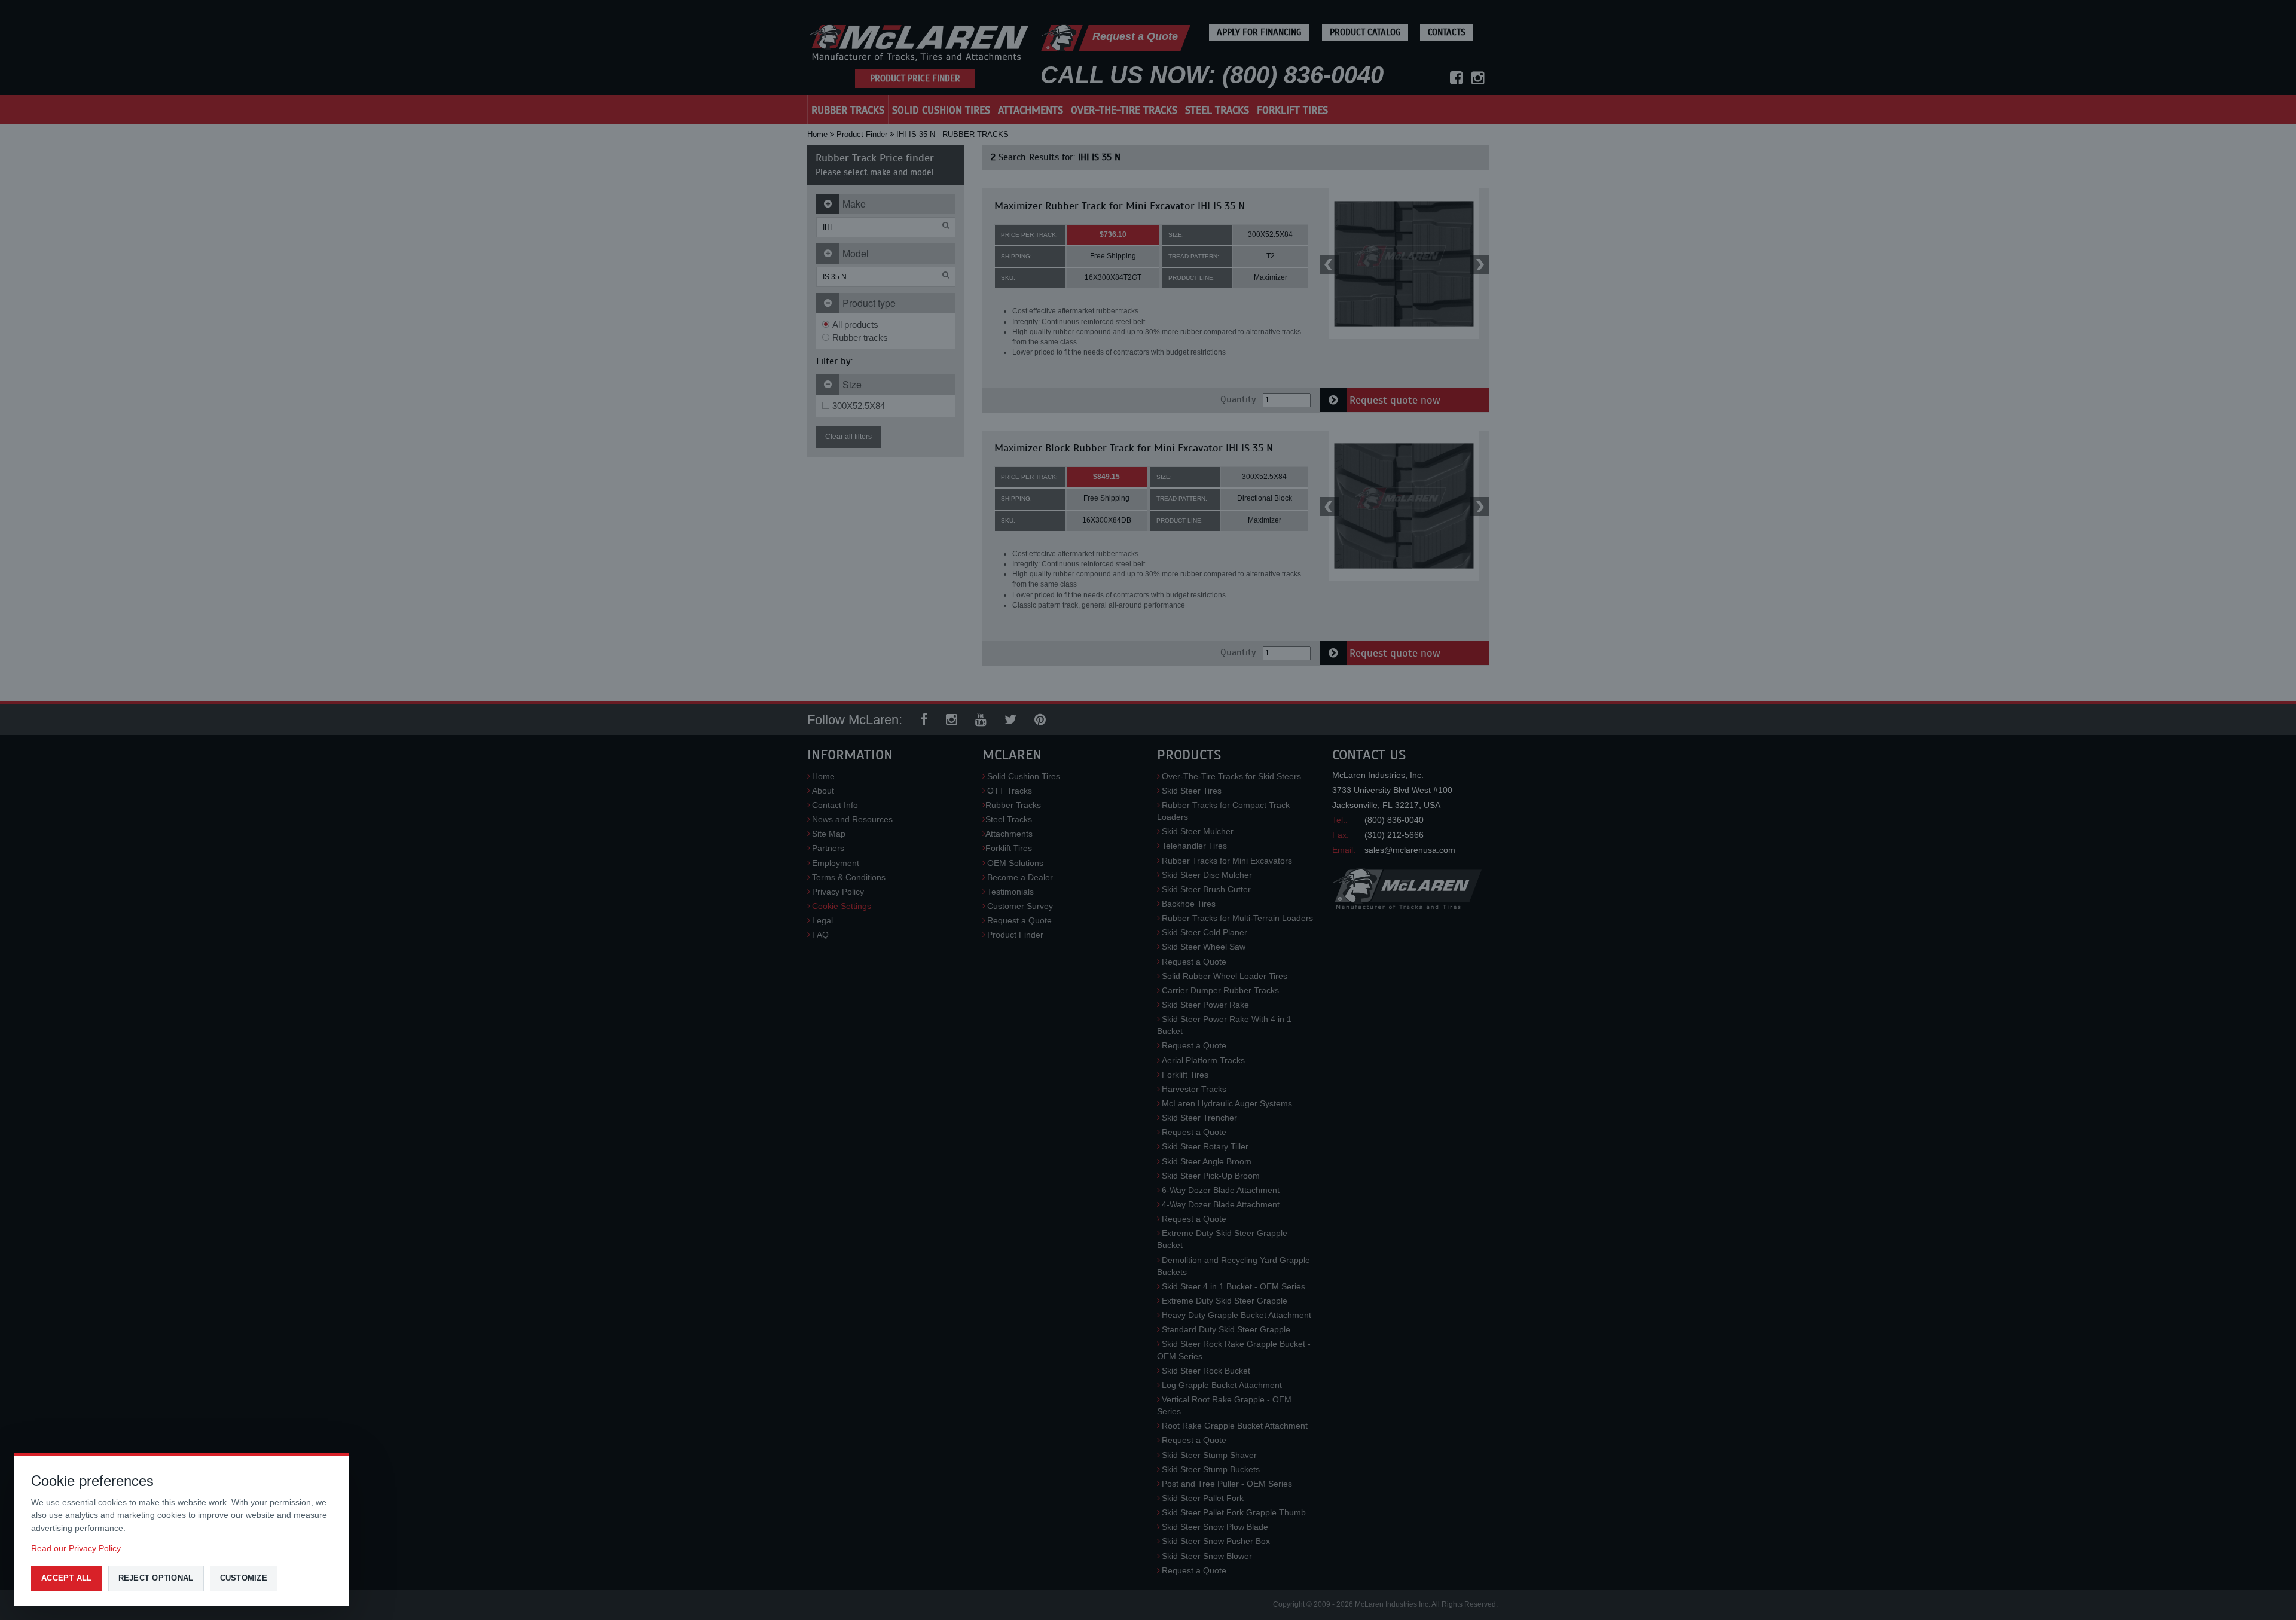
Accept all (67, 1578)
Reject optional (156, 1578)
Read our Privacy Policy (76, 1548)
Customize (244, 1578)
